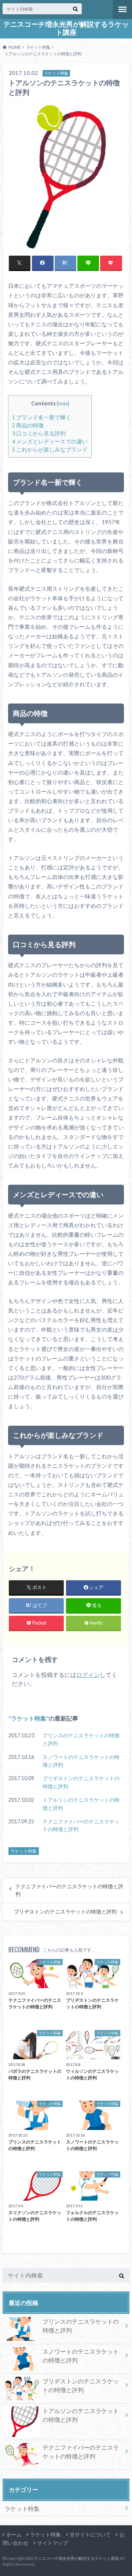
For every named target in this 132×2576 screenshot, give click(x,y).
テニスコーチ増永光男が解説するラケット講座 (66, 28)
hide (63, 404)
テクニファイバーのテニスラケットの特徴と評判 (81, 1825)
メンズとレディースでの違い (50, 441)
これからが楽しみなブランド (50, 450)
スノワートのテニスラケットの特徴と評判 (81, 1761)
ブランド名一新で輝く (42, 417)
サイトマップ (52, 2543)
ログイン (88, 1675)
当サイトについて (90, 2534)
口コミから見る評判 (39, 433)
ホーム (14, 2534)
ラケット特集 (29, 1718)
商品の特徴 (28, 425)
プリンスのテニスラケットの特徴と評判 (81, 1739)
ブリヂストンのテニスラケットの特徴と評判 (81, 1782)
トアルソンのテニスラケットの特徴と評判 (81, 1804)
